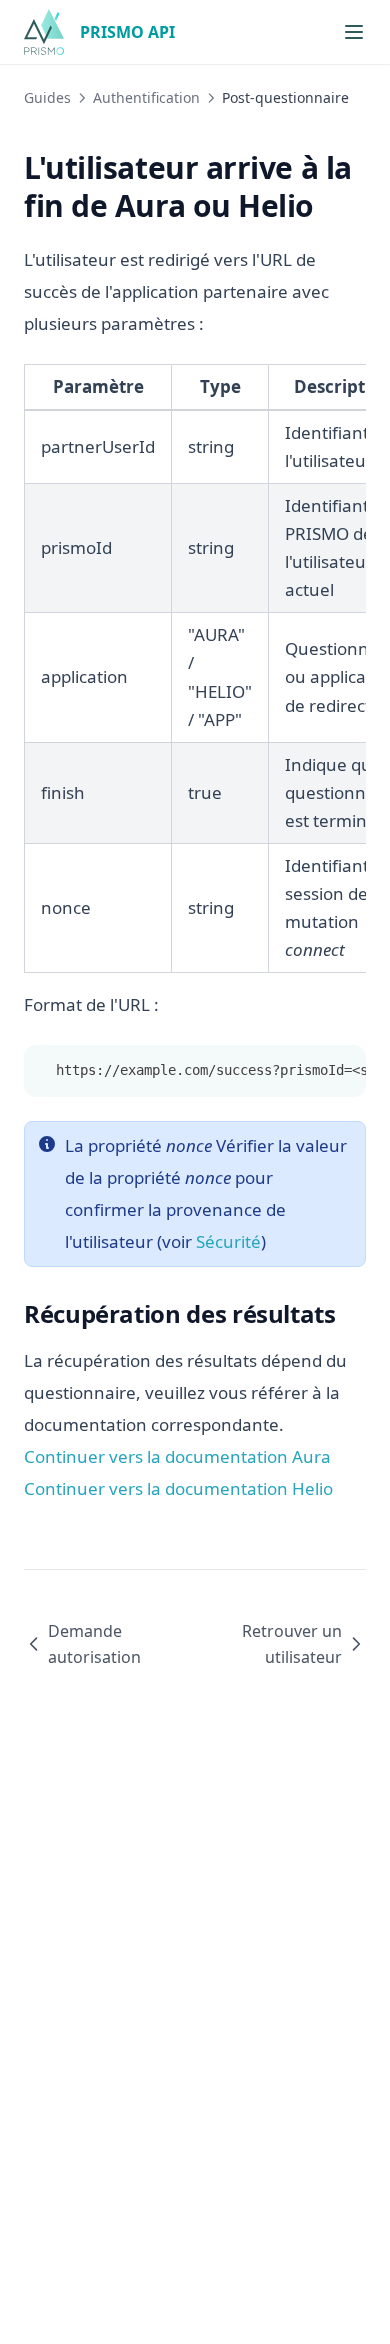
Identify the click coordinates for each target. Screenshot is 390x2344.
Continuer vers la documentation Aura (177, 1456)
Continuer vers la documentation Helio (178, 1488)
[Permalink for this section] (331, 205)
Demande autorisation (94, 1644)
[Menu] (354, 32)
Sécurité (228, 1241)
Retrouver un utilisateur (292, 1644)
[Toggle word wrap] (340, 1071)
